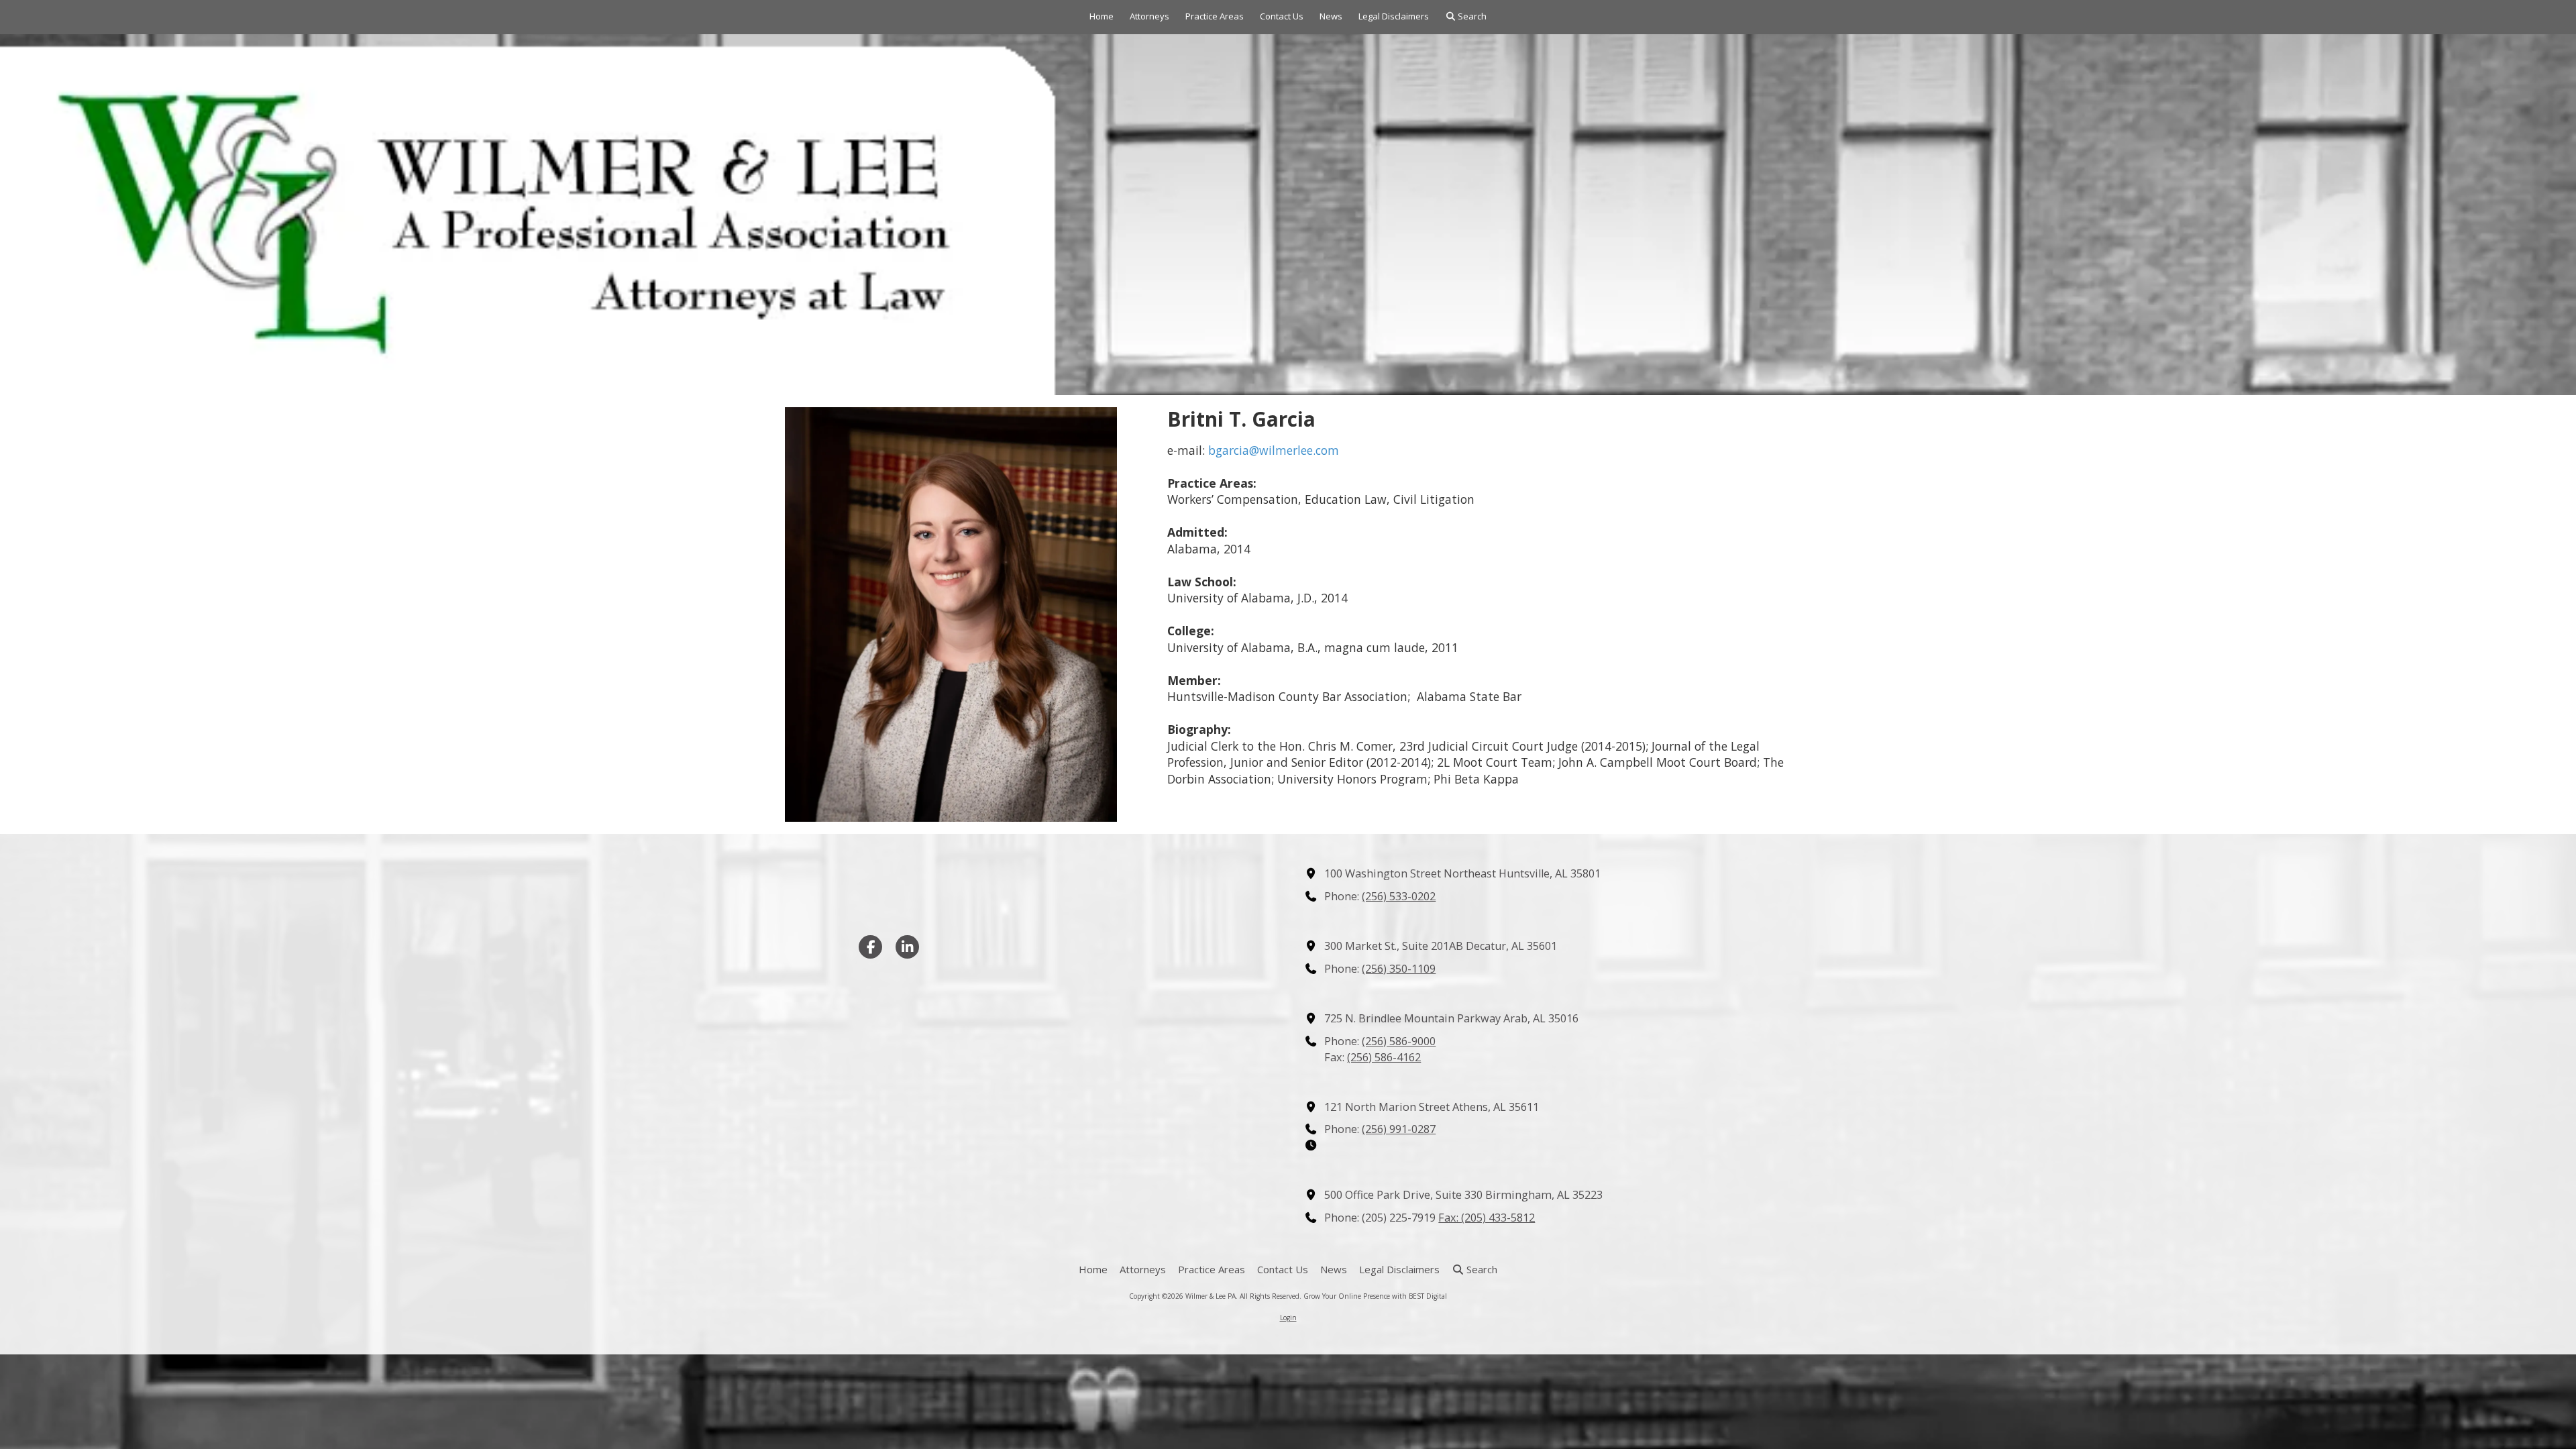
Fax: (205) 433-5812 (1487, 1218)
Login (1288, 1318)
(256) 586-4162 (1384, 1057)
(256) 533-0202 (1399, 896)
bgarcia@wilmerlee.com (1274, 450)
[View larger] (951, 615)
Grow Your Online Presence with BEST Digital (1375, 1296)
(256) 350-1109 (1399, 969)
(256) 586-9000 (1399, 1041)
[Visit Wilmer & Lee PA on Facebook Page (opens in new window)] (870, 947)
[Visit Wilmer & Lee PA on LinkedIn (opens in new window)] (907, 947)
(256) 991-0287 (1399, 1129)
